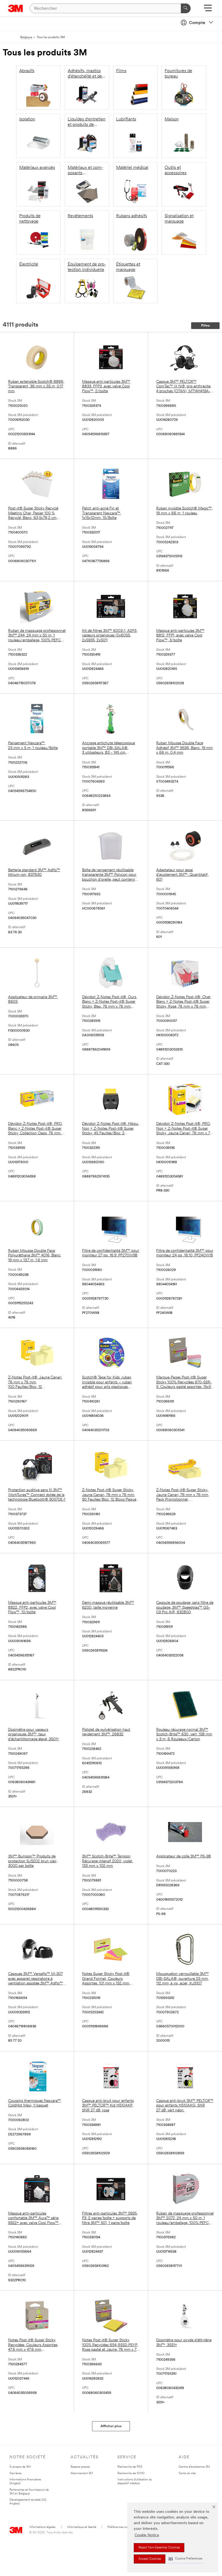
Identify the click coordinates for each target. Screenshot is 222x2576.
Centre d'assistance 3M (194, 2467)
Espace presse (80, 2467)
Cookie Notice (147, 2535)
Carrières (16, 2473)
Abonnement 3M (82, 2473)
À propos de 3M (20, 2467)
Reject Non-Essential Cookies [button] (159, 2548)
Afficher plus (111, 2426)
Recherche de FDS (130, 2467)
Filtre (205, 326)
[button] (185, 2559)
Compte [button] (197, 23)
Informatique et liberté (81, 2527)
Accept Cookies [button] (150, 2559)
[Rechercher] (186, 8)
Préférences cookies (121, 2527)
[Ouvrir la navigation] (208, 10)
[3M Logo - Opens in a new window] (16, 8)
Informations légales (42, 2527)
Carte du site (187, 2473)
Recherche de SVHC (131, 2473)
